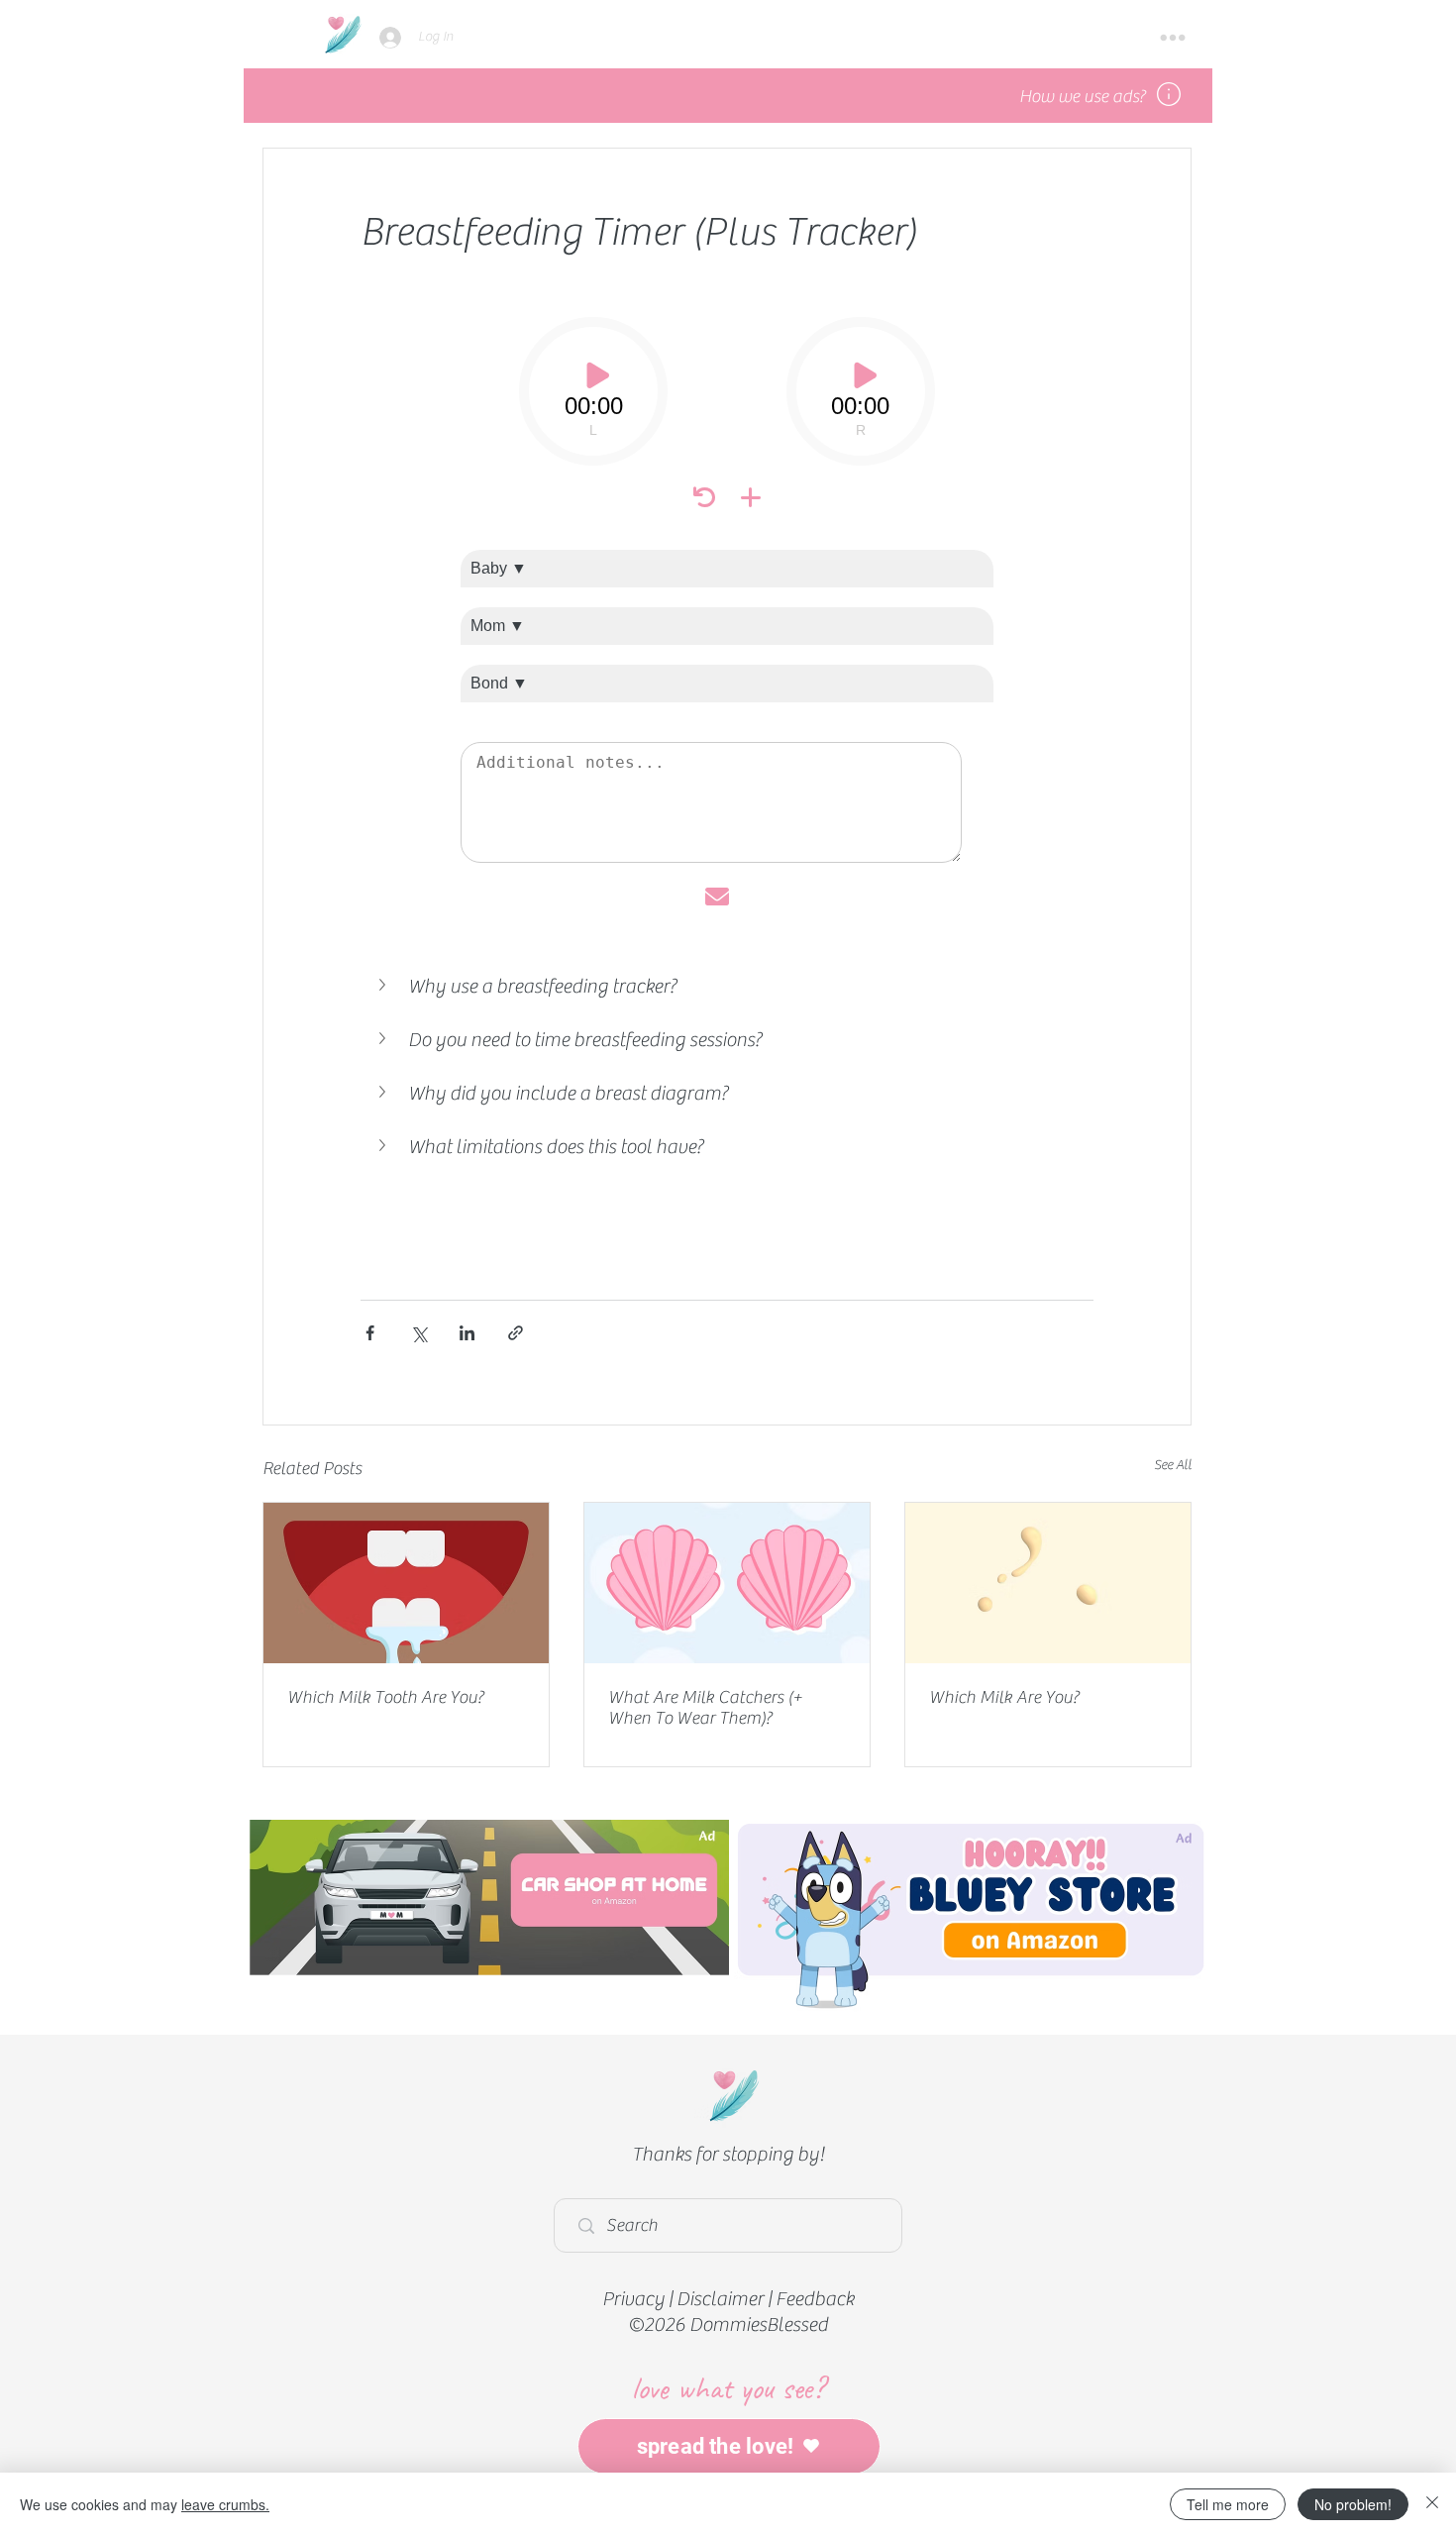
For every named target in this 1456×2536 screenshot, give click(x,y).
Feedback (815, 2299)
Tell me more (1228, 2504)
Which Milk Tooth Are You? (385, 1697)
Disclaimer (720, 2299)
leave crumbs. (225, 2504)
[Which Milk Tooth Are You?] (406, 1583)
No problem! (1353, 2504)
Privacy (633, 2299)
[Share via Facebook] (370, 1333)
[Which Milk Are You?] (1048, 1583)
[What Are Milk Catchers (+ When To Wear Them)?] (727, 1583)
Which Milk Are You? (1004, 1697)
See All (1173, 1465)
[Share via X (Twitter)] (418, 1333)
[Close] (1432, 2504)
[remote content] (727, 613)
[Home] (342, 34)
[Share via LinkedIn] (467, 1333)
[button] (1173, 38)
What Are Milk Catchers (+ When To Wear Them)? (705, 1708)
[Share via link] (516, 1333)
